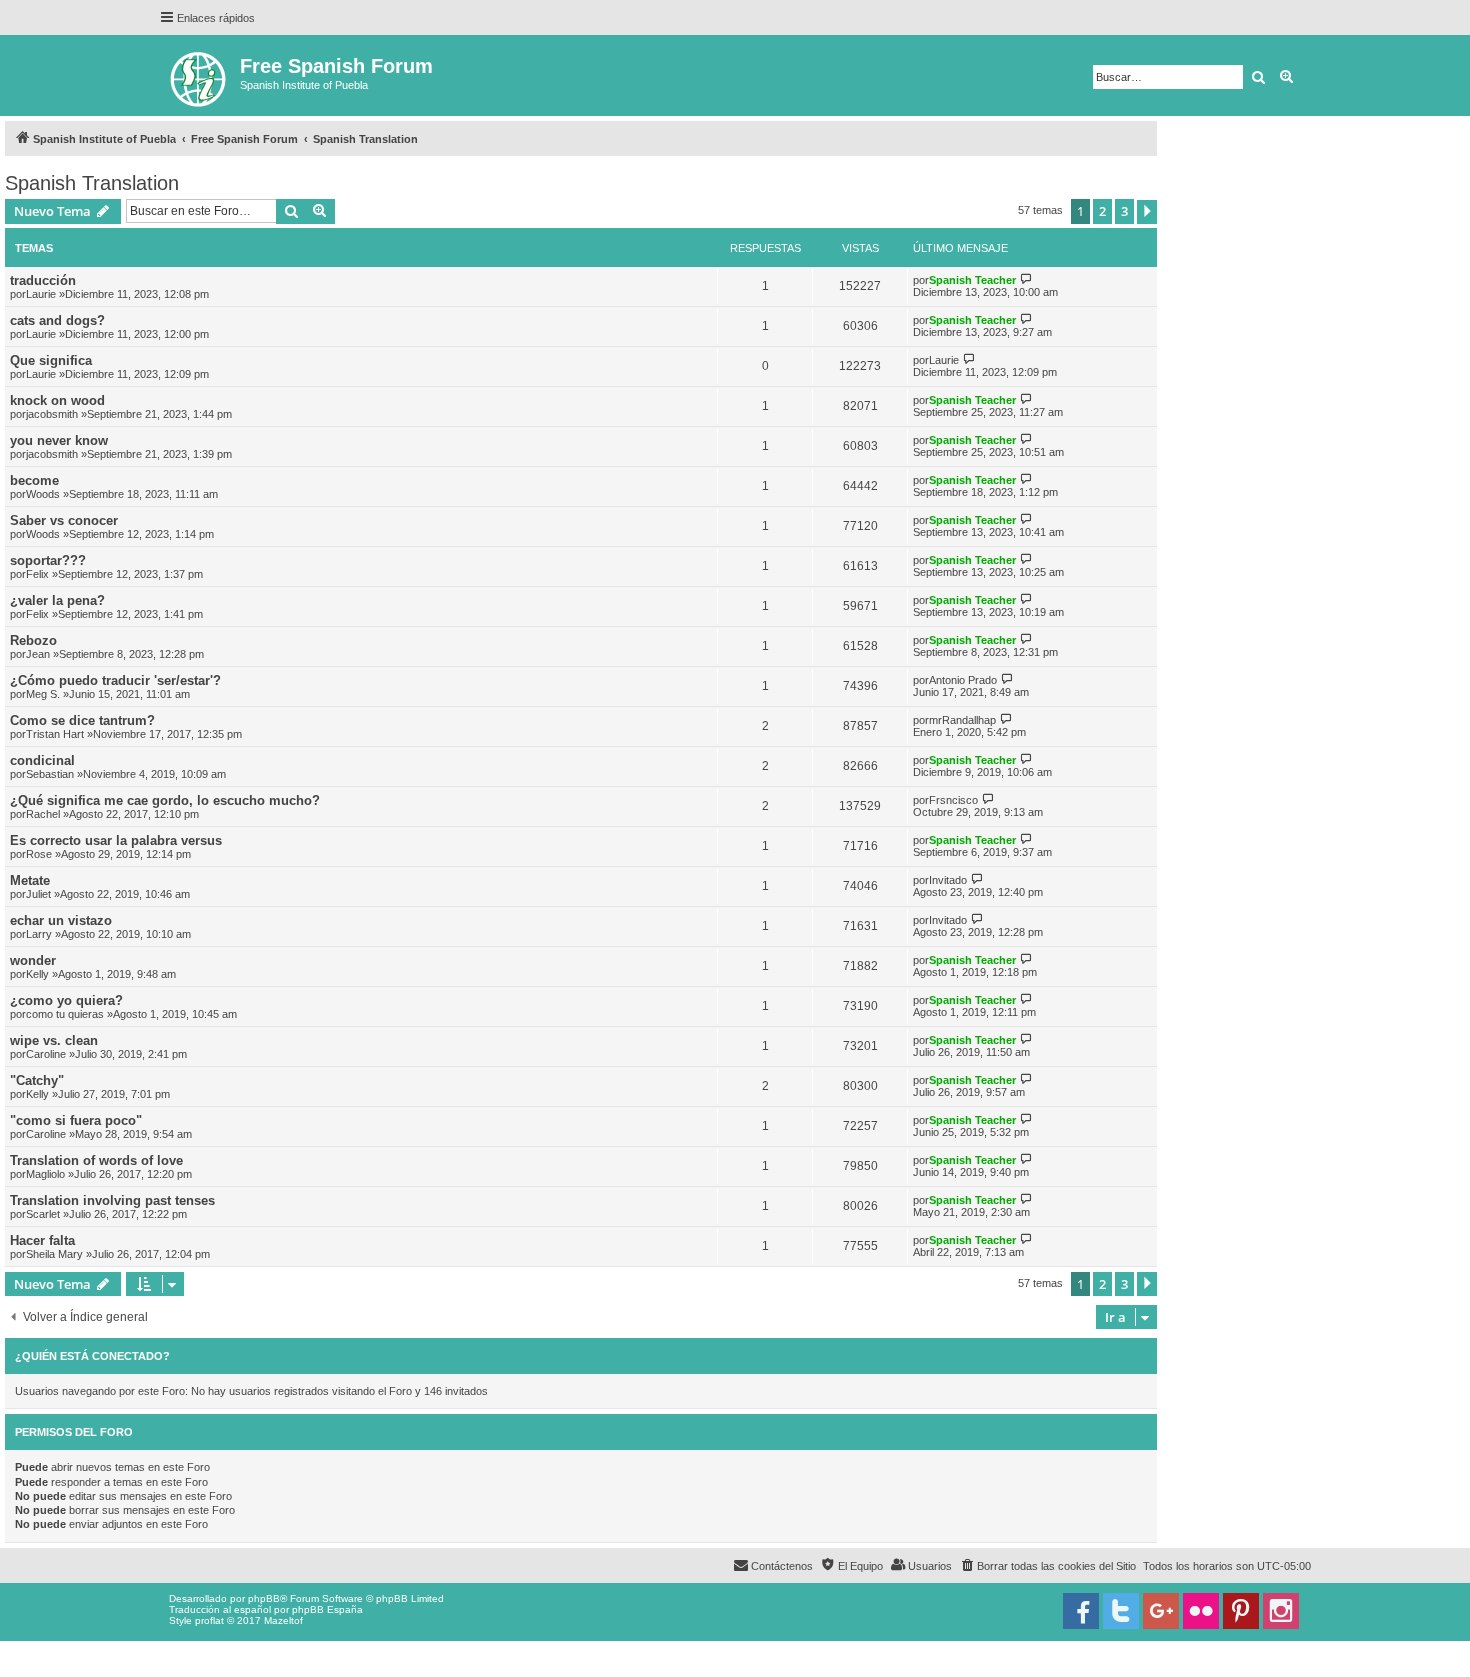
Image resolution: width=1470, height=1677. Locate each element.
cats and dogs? (57, 320)
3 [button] (1124, 211)
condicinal (42, 760)
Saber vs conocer (64, 520)
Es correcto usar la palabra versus (116, 840)
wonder (33, 960)
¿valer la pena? (57, 600)
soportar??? (48, 560)
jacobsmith (52, 414)
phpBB (264, 1598)
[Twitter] (1121, 1611)
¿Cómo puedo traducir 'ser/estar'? (115, 680)
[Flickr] (1201, 1611)
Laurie (41, 294)
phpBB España (327, 1609)
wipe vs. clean (54, 1040)
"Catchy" (37, 1080)
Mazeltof (283, 1620)
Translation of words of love (96, 1160)
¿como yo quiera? (66, 1000)
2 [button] (1102, 211)
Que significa (51, 360)
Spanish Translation (92, 183)
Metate (30, 880)
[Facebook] (1081, 1611)
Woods (43, 494)
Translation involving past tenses (112, 1200)
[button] (1147, 212)
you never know (59, 440)
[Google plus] (1161, 1611)
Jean (38, 654)
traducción (43, 280)
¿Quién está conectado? (92, 1356)
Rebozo (33, 640)
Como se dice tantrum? (82, 720)
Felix (37, 574)
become (34, 480)
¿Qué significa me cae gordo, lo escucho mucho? (165, 800)
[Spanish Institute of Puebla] (199, 75)
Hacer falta (42, 1240)
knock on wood (57, 400)
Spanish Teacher (972, 280)
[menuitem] (1047, 1566)
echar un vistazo (61, 920)
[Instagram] (1281, 1611)
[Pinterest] (1241, 1611)
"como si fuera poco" (76, 1120)
